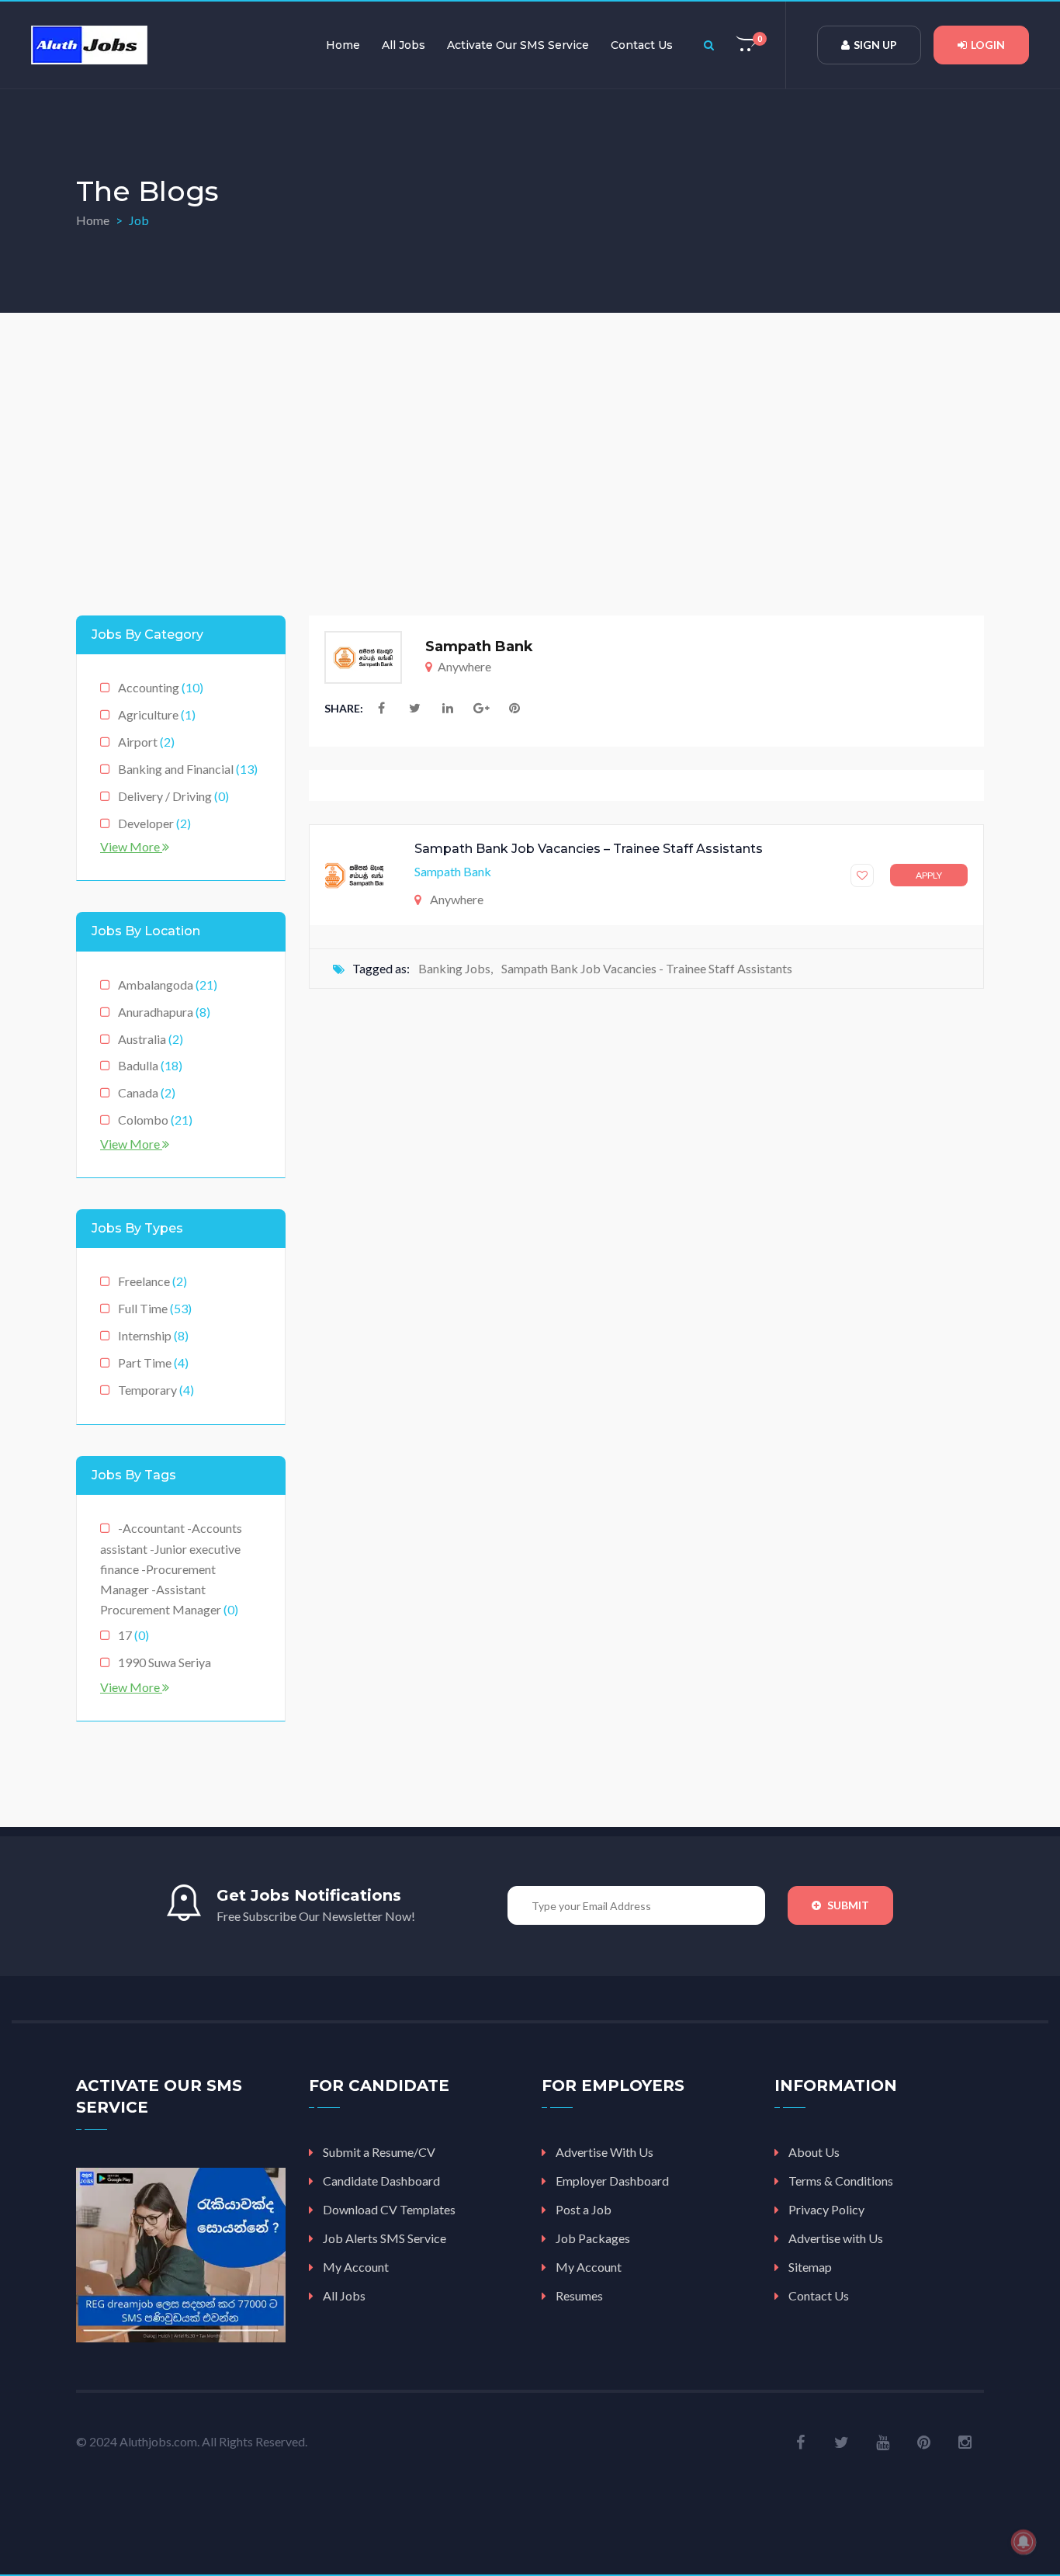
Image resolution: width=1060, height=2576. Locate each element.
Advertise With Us (604, 2152)
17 (133, 1635)
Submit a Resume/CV (379, 2152)
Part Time (153, 1363)
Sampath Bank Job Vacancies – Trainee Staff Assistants (589, 849)
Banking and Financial (188, 769)
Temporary (156, 1390)
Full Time (155, 1308)
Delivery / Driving (173, 796)
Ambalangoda (168, 985)
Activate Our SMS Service (518, 45)
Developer (154, 823)
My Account (356, 2267)
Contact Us (642, 45)
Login (988, 45)
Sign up (875, 45)
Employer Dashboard (612, 2181)
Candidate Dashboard (381, 2181)
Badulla (150, 1065)
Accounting (161, 687)
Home (343, 45)
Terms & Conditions (841, 2181)
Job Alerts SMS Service (385, 2238)
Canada (147, 1092)
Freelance (152, 1281)
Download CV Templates (389, 2209)
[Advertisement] (530, 452)
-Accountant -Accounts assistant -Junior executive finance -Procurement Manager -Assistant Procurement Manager (171, 1569)
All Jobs (404, 45)
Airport (146, 742)
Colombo (155, 1120)
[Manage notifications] (1024, 2542)
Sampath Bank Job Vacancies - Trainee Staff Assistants (647, 968)
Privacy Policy (826, 2209)
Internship (153, 1335)
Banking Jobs (454, 968)
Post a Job (584, 2209)
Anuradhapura (164, 1012)
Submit (847, 1905)
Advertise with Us (836, 2238)
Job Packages (593, 2238)
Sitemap (810, 2267)
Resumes (579, 2295)
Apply (929, 875)
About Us (814, 2152)
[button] (747, 45)
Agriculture (157, 714)
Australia (151, 1039)
